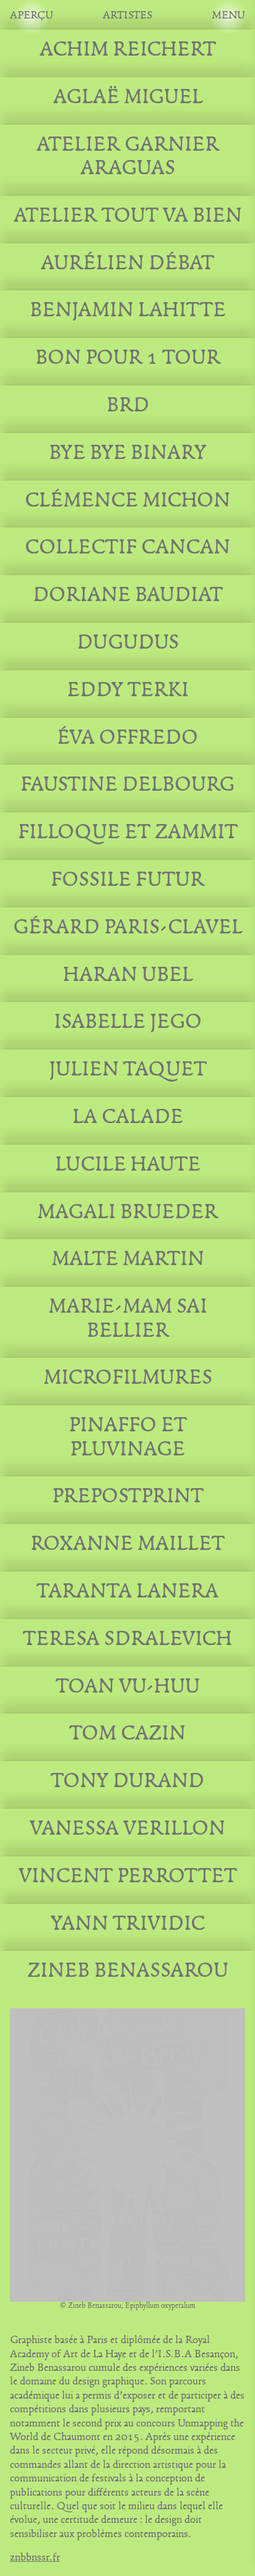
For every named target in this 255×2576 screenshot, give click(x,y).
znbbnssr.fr (35, 2558)
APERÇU (32, 16)
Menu (228, 16)
